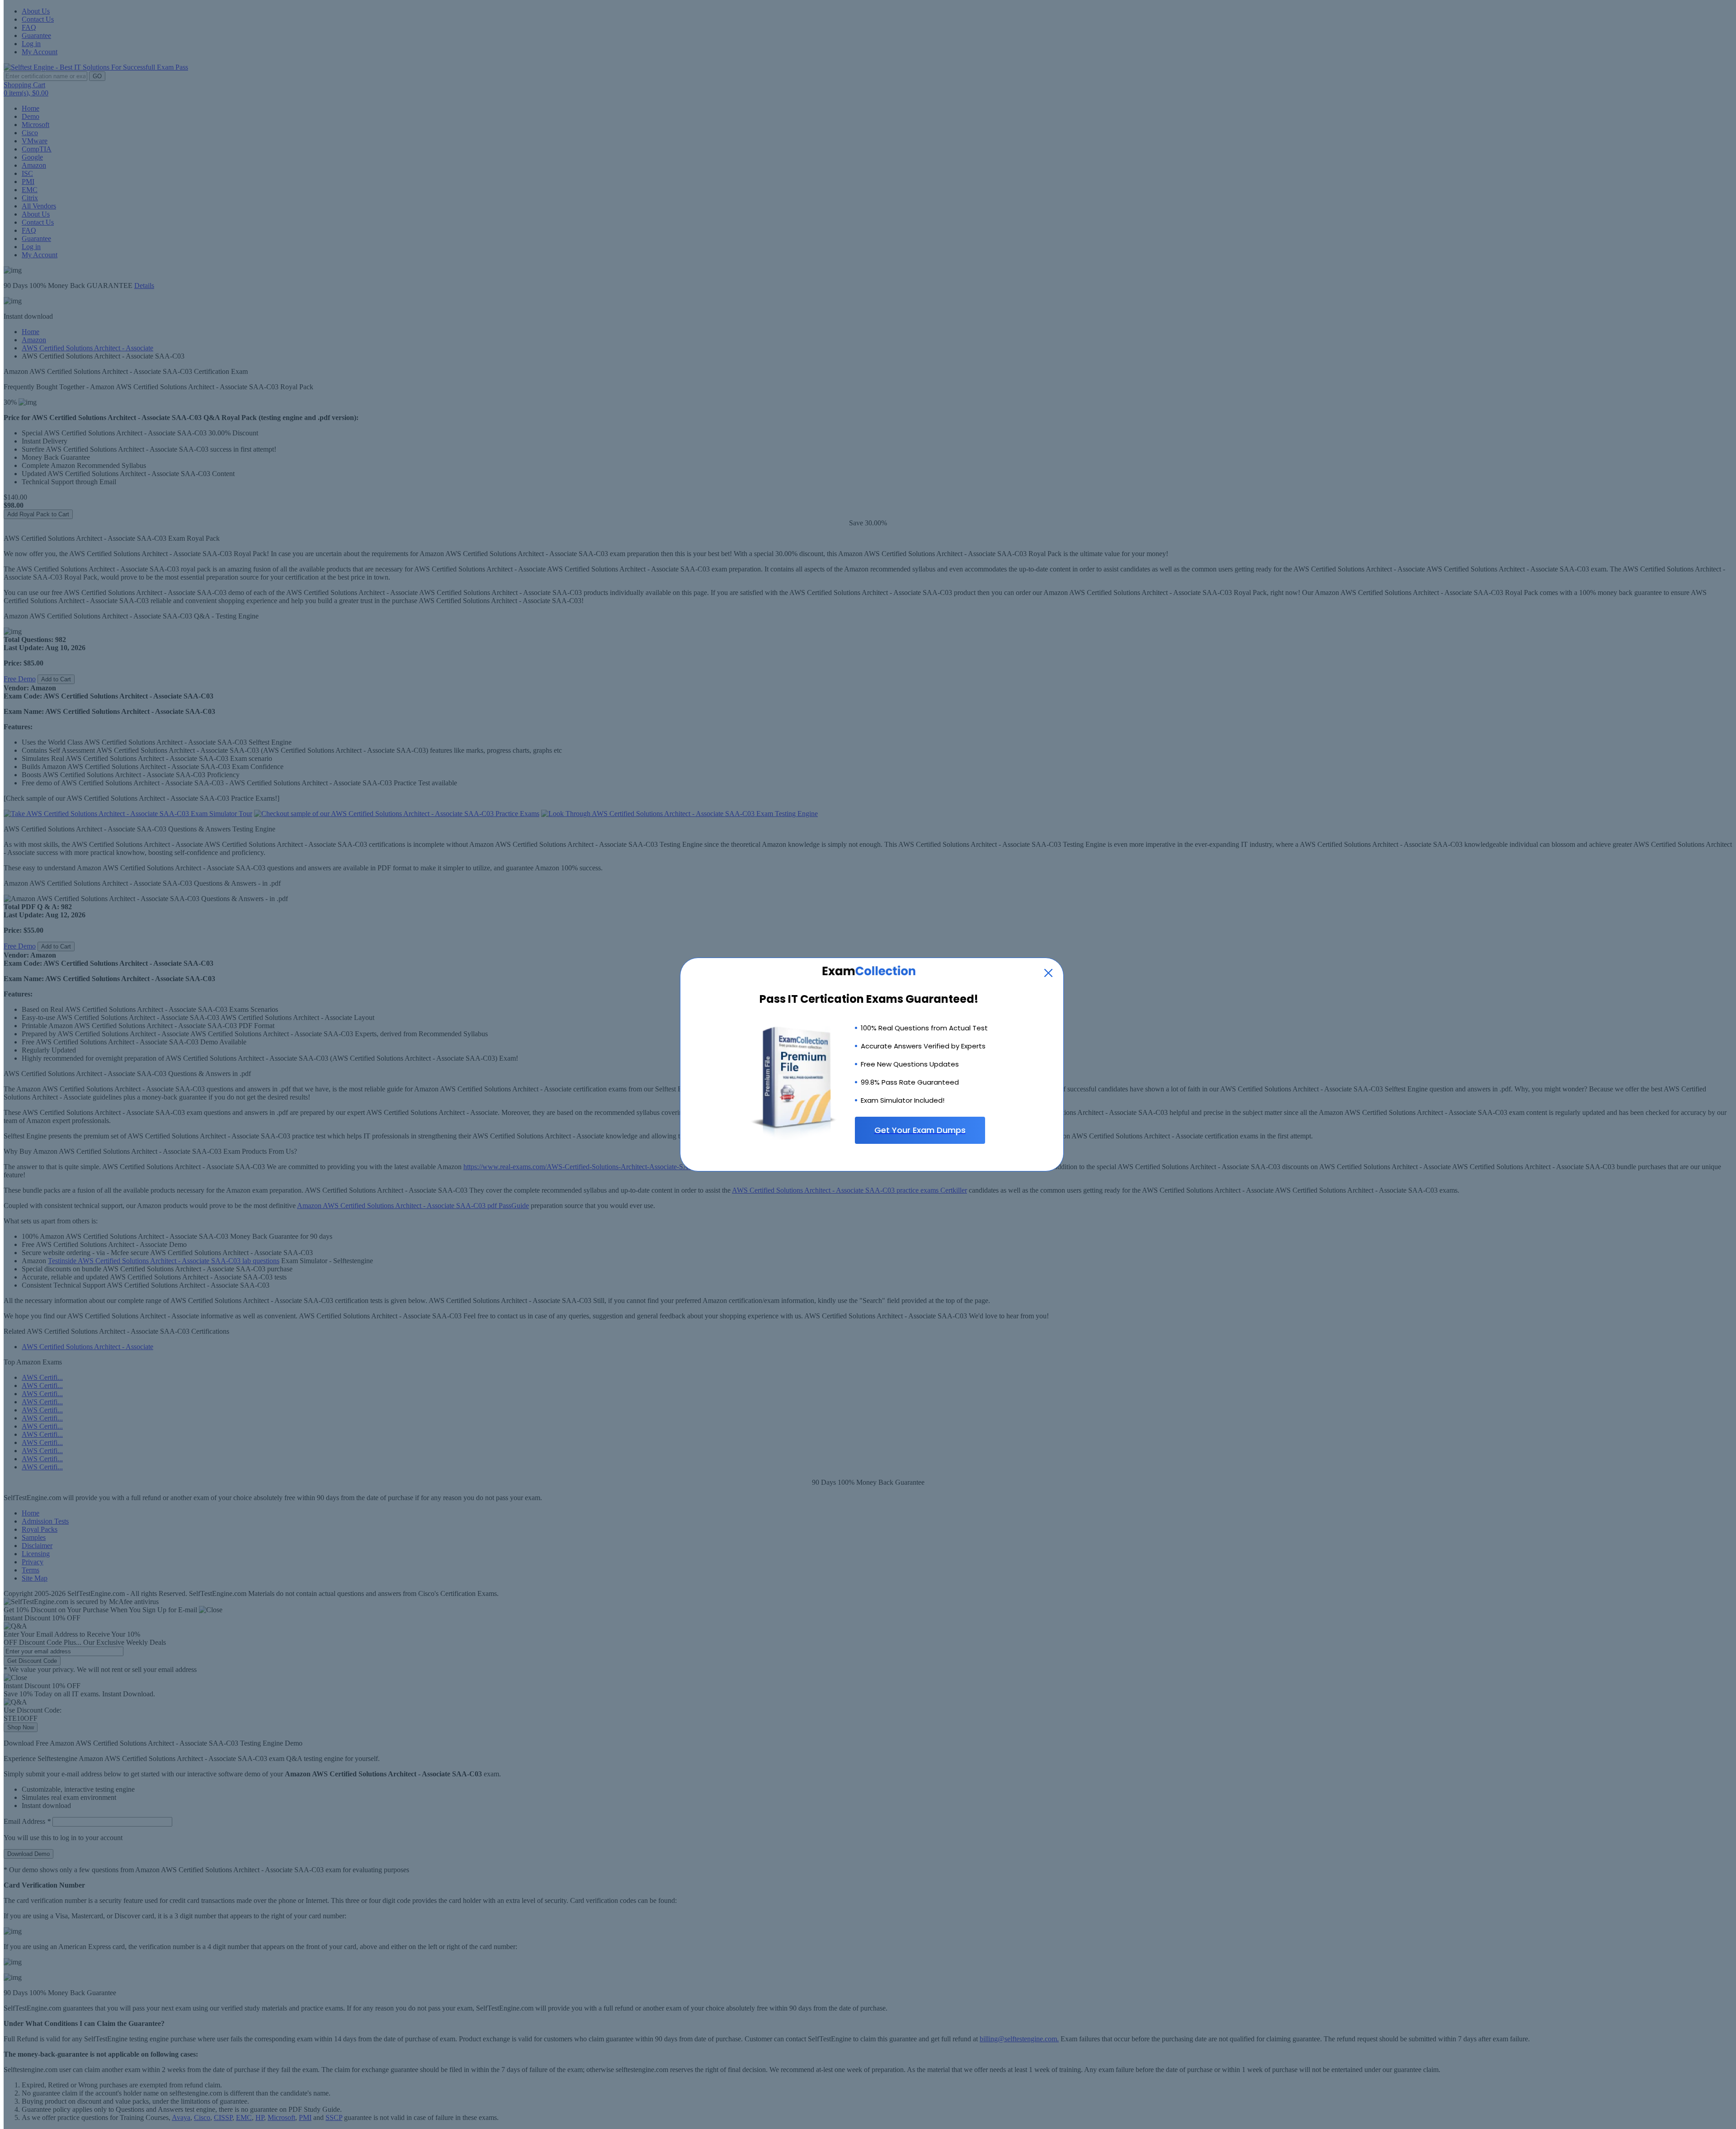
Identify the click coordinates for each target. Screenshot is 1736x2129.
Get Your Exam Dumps (920, 1130)
